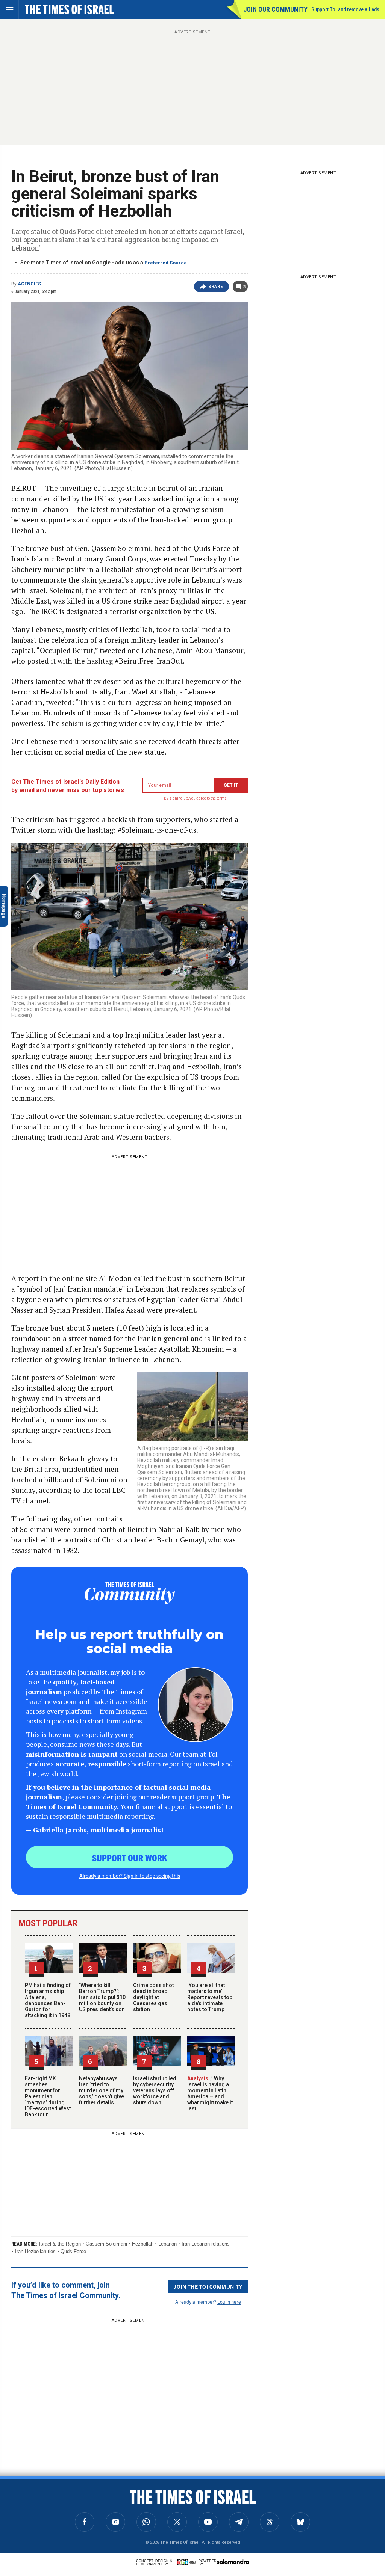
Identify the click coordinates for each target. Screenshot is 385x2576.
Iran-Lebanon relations (206, 2244)
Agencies (29, 284)
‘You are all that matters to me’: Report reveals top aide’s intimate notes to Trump (210, 1997)
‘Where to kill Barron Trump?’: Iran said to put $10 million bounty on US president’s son (102, 1997)
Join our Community (275, 9)
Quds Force (73, 2251)
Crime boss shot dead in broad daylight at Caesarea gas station (153, 1997)
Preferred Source (166, 263)
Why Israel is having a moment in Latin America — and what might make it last (210, 2093)
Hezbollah (143, 2244)
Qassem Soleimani (106, 2244)
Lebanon (167, 2244)
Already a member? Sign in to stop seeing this (130, 1876)
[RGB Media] (188, 2562)
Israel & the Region (60, 2244)
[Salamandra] (233, 2562)
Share (216, 287)
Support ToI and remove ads (345, 9)
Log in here (229, 2302)
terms (222, 798)
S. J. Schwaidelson (25, 2496)
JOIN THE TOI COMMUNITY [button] (208, 2286)
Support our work (130, 1858)
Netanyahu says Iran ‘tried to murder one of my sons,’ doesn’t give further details (102, 2090)
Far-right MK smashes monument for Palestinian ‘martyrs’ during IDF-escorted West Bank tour (48, 2096)
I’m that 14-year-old (34, 2506)
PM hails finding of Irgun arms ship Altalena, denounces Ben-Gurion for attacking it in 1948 (48, 2000)
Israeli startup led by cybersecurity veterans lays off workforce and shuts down (155, 2090)
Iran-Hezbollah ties (35, 2251)
